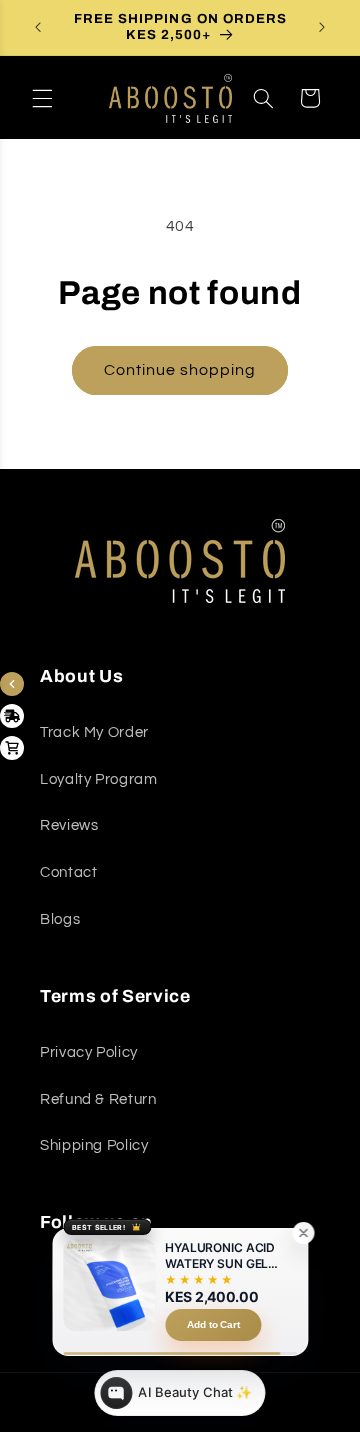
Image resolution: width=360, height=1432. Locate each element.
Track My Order (94, 732)
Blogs (60, 919)
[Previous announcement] (38, 27)
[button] (42, 98)
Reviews (69, 825)
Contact (68, 872)
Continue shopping (180, 370)
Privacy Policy (89, 1052)
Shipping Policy (94, 1145)
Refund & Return (98, 1099)
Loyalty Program (98, 779)
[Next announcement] (322, 27)
